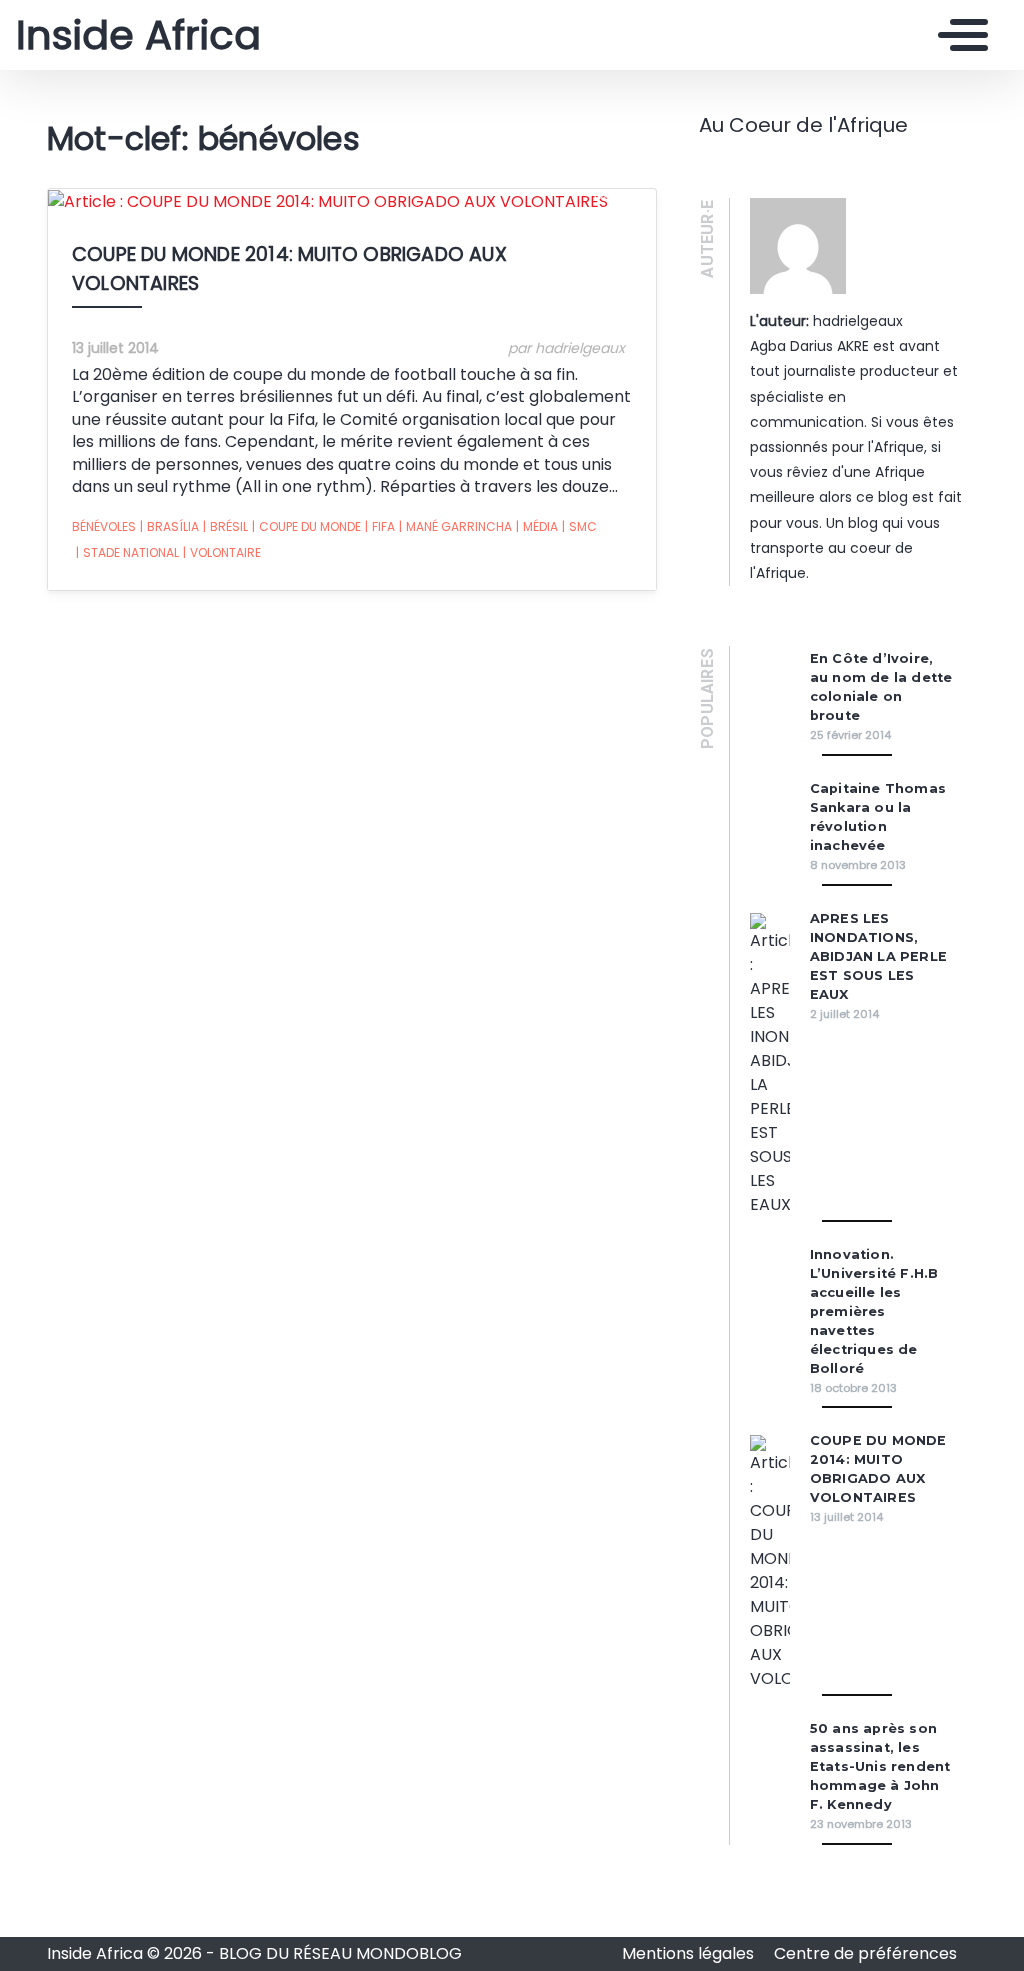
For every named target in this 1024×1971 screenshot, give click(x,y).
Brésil (225, 526)
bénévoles (104, 526)
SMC (579, 526)
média (537, 526)
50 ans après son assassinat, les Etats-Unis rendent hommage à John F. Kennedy (880, 1766)
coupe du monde (306, 526)
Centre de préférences (865, 1953)
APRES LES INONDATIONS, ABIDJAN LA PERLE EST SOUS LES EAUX (878, 956)
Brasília (169, 526)
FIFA (380, 526)
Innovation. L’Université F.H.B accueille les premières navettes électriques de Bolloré (874, 1311)
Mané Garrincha (455, 526)
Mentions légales (690, 1953)
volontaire (222, 552)
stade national (127, 552)
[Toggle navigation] (958, 35)
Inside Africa (138, 35)
